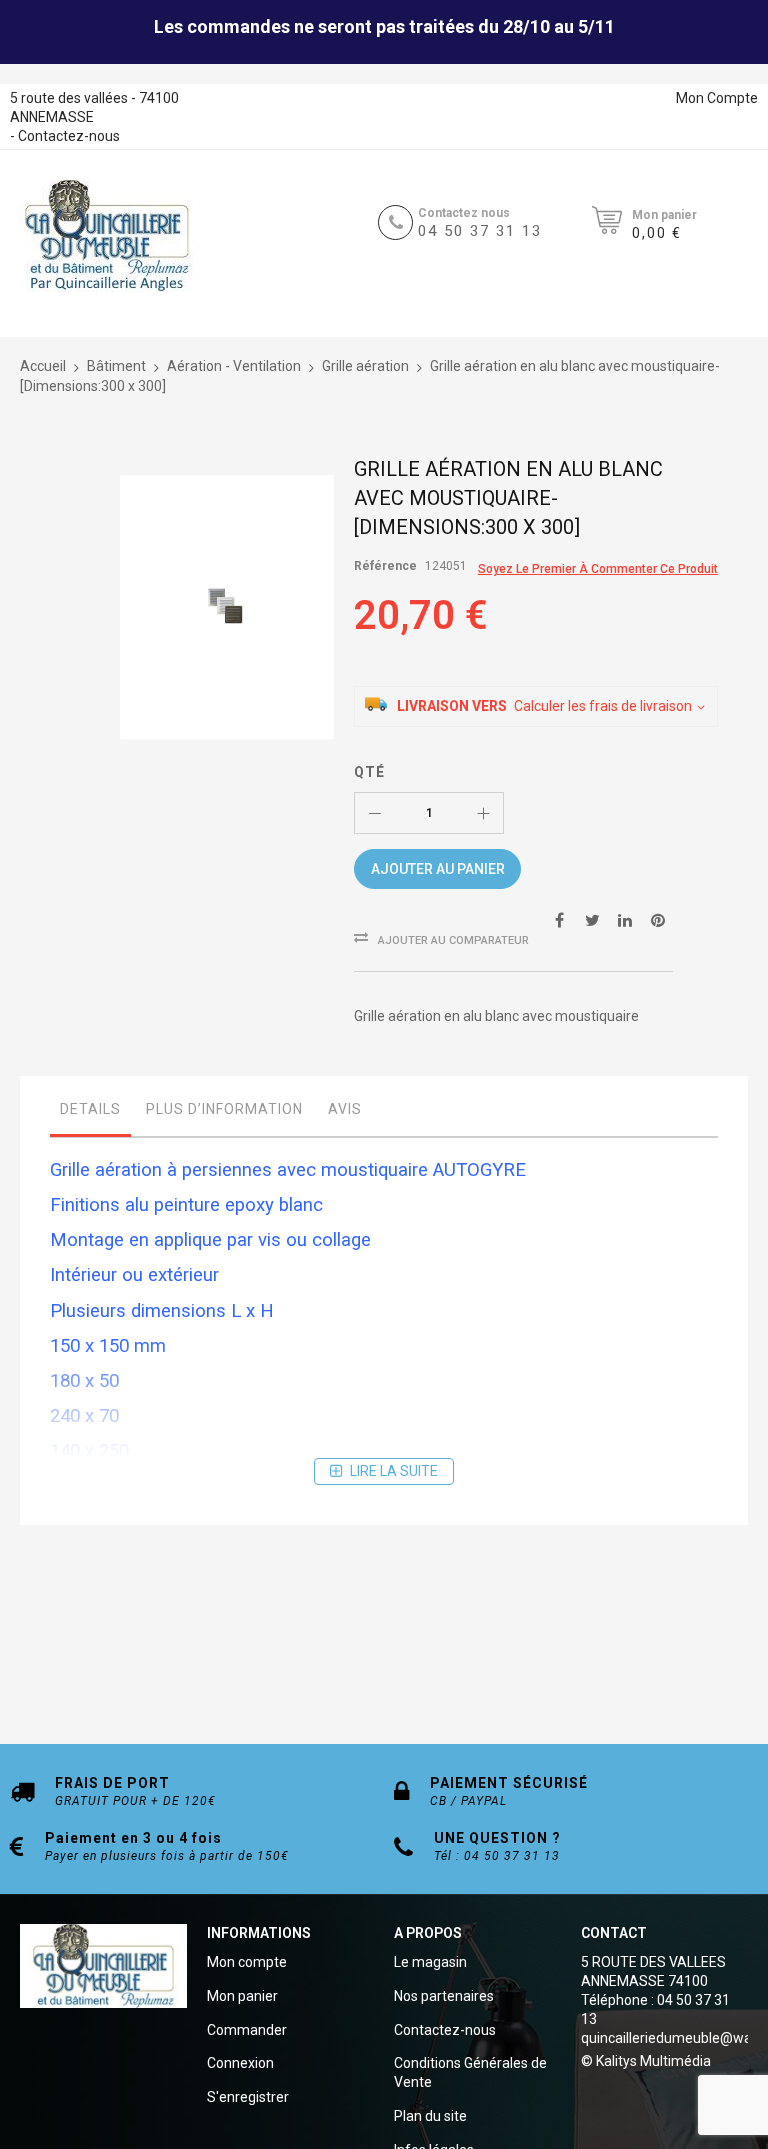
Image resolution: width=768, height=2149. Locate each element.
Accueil (43, 366)
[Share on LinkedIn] (625, 919)
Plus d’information (224, 1109)
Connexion (240, 2063)
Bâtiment (116, 366)
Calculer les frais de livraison (603, 706)
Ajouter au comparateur (453, 940)
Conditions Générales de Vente (470, 2072)
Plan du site (430, 2116)
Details (90, 1109)
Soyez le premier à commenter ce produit (598, 569)
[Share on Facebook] (559, 919)
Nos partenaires (444, 1996)
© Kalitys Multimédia (646, 2061)
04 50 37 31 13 (480, 231)
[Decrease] (375, 813)
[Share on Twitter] (592, 919)
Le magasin (430, 1962)
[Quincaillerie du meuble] (107, 236)
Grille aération (365, 366)
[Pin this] (658, 919)
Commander (247, 2030)
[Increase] (483, 813)
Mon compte (247, 1962)
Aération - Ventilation (234, 366)
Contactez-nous (69, 136)
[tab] (90, 1114)
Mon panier (242, 1996)
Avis (345, 1109)
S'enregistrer (248, 2097)
